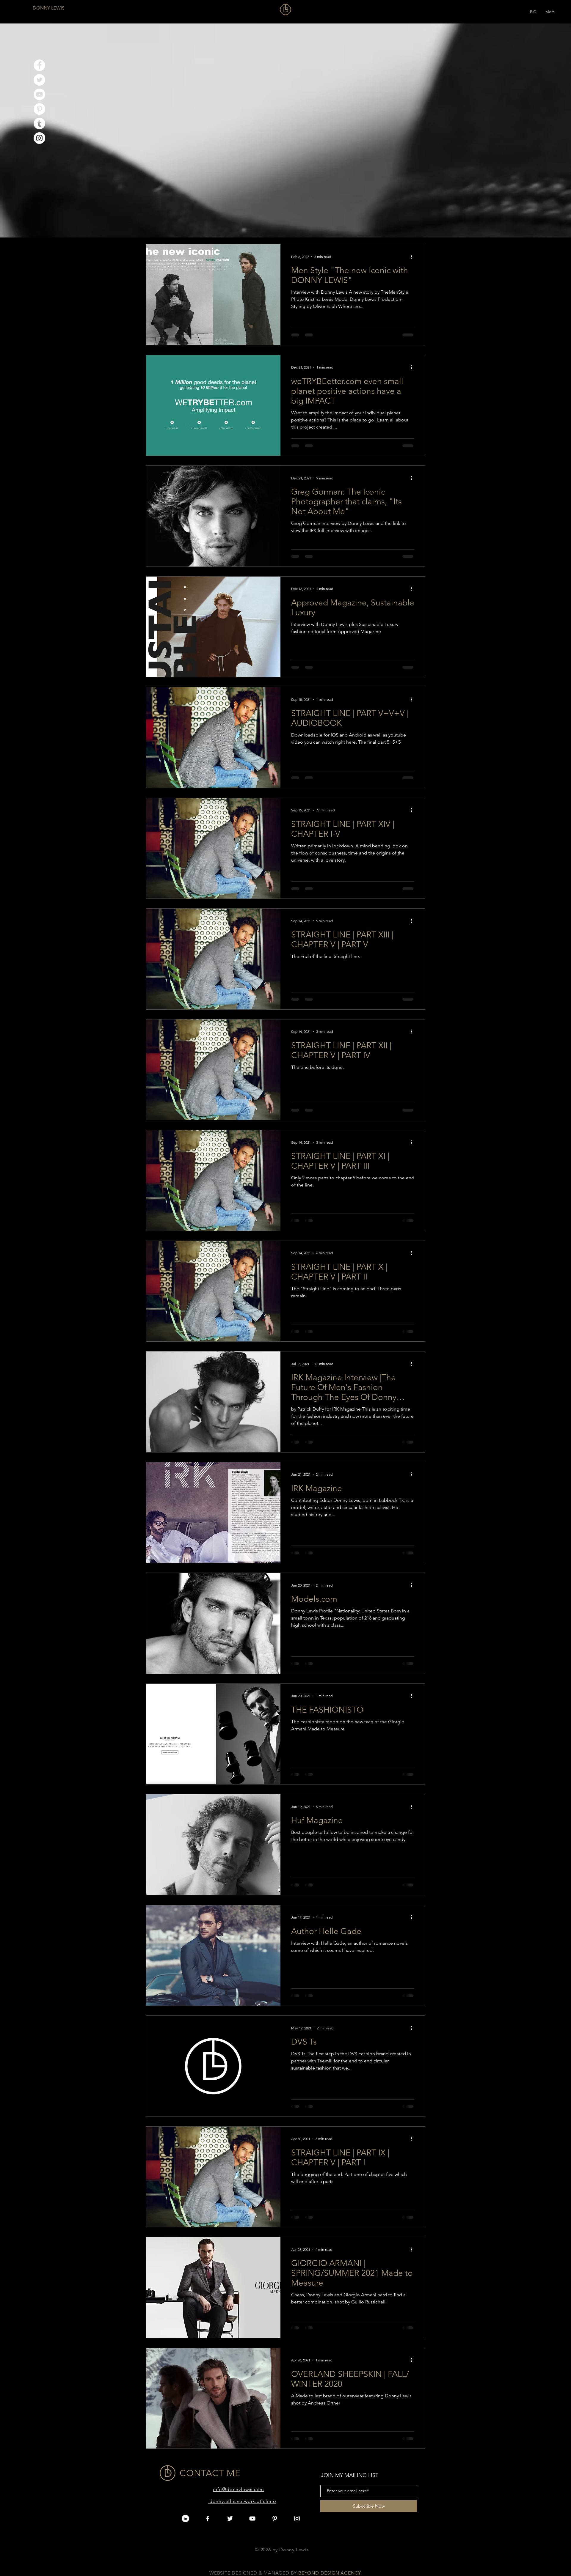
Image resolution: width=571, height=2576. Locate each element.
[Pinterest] (39, 109)
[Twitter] (39, 80)
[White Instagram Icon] (297, 2518)
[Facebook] (39, 65)
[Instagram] (39, 138)
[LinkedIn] (185, 2518)
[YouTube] (39, 94)
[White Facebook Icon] (208, 2518)
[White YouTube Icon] (252, 2518)
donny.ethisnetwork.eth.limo (243, 2501)
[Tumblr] (39, 123)
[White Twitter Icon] (230, 2518)
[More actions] (413, 257)
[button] (533, 10)
